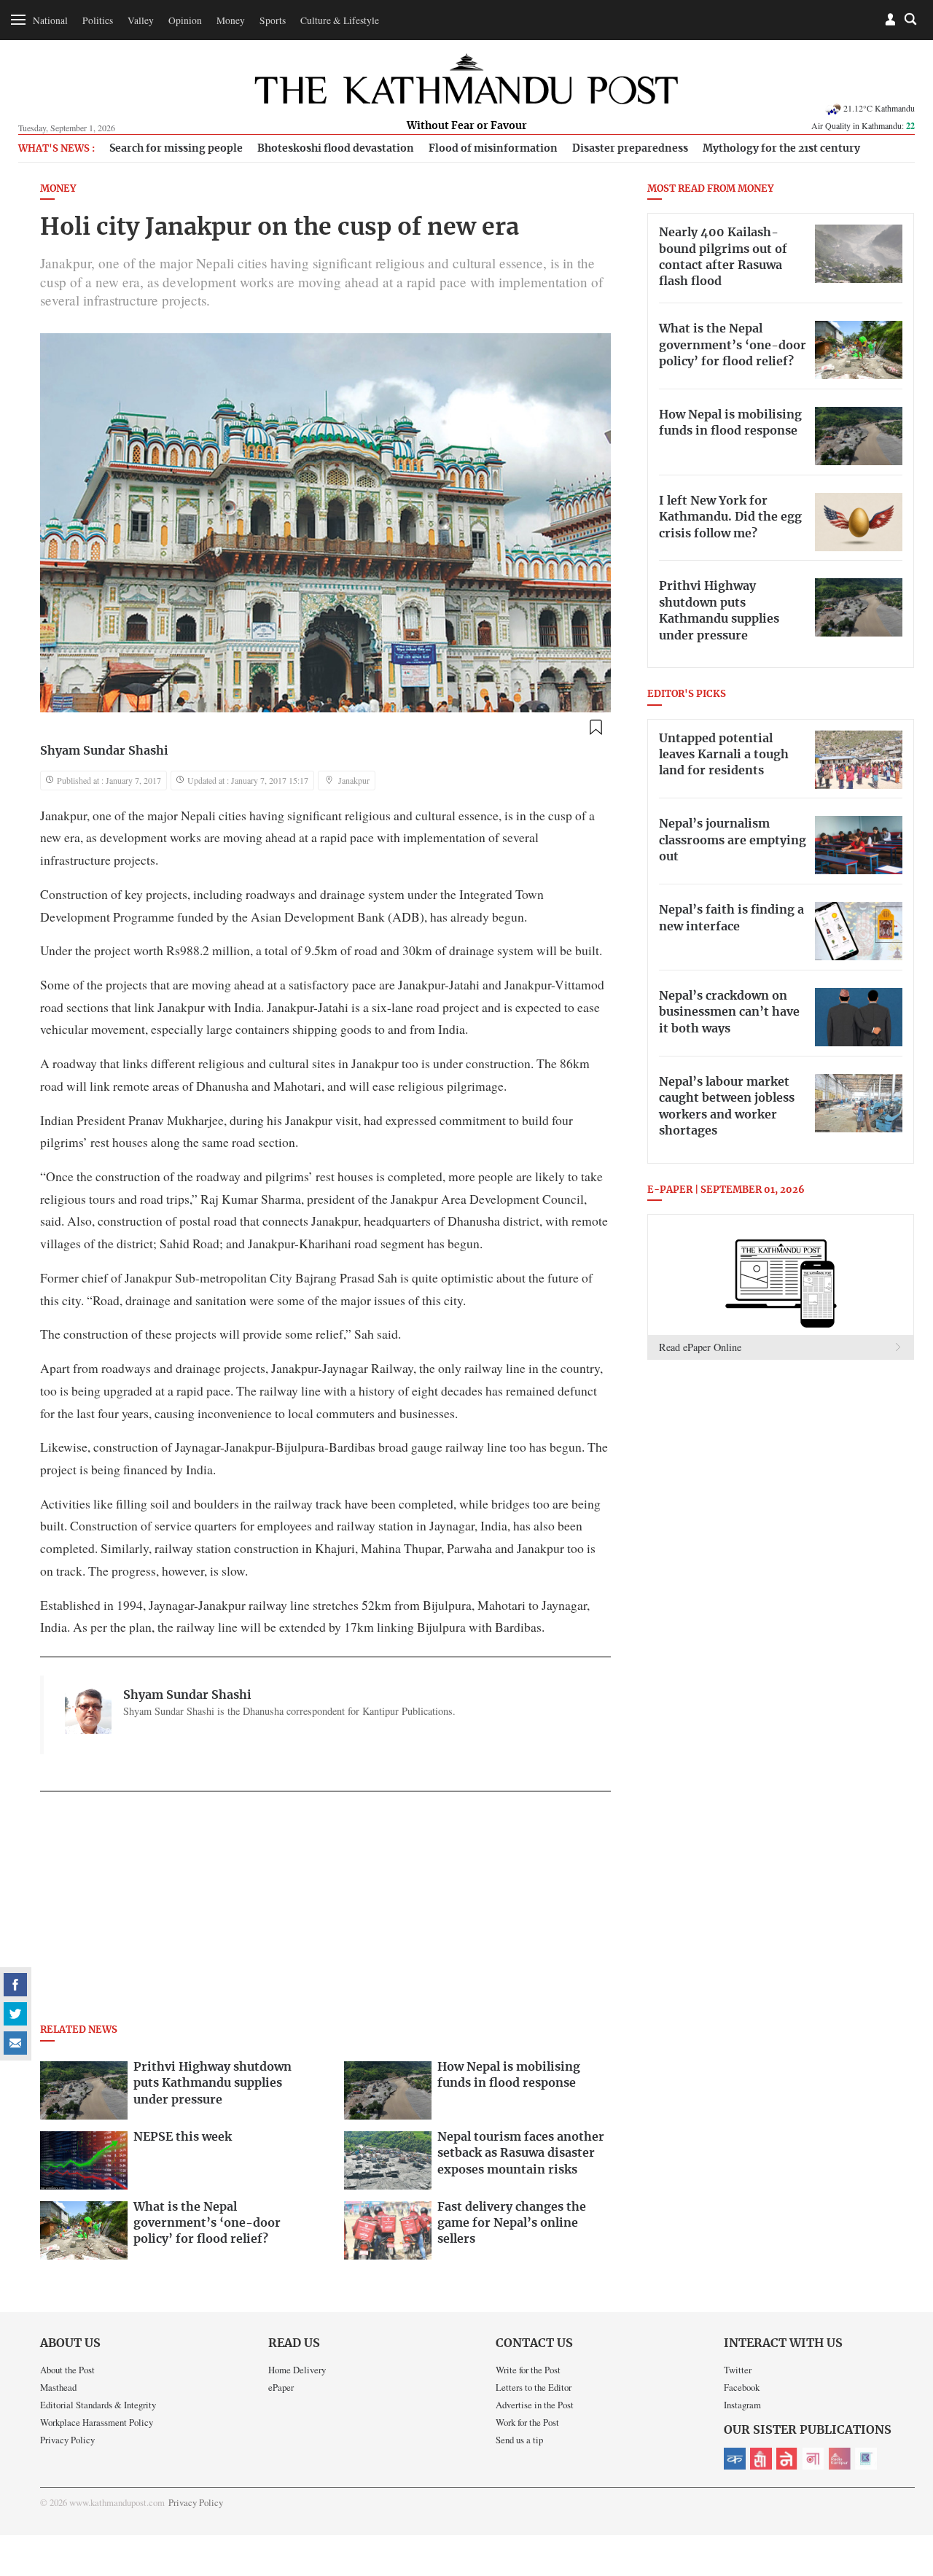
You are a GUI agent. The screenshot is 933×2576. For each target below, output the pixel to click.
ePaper (281, 2387)
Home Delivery (297, 2370)
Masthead (58, 2387)
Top (905, 2464)
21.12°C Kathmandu (879, 108)
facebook (15, 1985)
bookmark (596, 728)
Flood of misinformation (493, 148)
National (50, 20)
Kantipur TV (866, 2459)
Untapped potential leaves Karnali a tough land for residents (724, 755)
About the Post (67, 2370)
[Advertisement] (325, 1912)
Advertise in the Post (535, 2405)
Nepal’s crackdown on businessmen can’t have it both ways (729, 1012)
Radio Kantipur (840, 2459)
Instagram (742, 2405)
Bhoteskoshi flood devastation (336, 148)
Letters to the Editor (534, 2387)
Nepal (787, 2459)
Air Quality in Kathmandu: (863, 125)
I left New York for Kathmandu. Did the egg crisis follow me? (730, 517)
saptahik (761, 2459)
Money (231, 20)
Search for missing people (176, 148)
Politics (98, 20)
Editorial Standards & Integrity (98, 2405)
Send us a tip (519, 2440)
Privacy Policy (67, 2440)
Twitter (738, 2370)
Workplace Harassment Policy (97, 2422)
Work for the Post (527, 2422)
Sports (273, 20)
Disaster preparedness (630, 148)
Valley (141, 20)
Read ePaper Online (700, 1347)
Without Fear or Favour (467, 126)
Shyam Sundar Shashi (104, 751)
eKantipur (735, 2459)
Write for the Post (528, 2370)
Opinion (185, 20)
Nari (813, 2459)
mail (15, 2043)
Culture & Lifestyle (340, 20)
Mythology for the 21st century (781, 148)
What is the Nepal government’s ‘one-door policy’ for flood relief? (733, 345)
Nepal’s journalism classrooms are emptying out (733, 840)
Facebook (742, 2387)
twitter (15, 2014)
